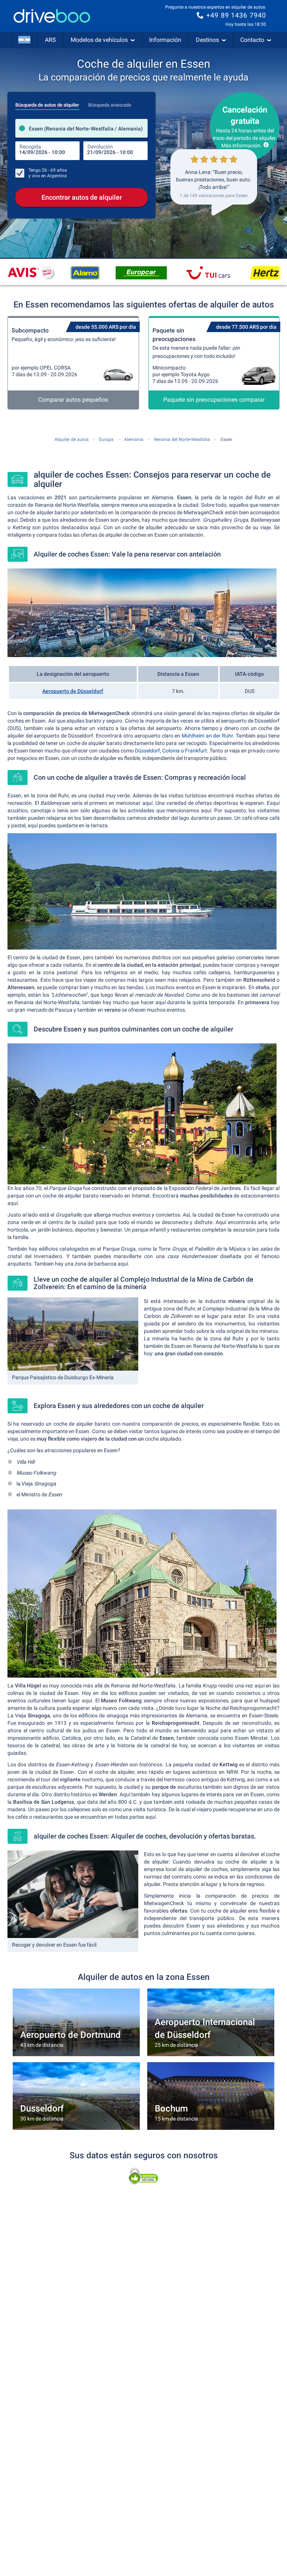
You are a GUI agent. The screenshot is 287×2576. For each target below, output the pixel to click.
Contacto (252, 40)
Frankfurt (196, 751)
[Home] (52, 16)
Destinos (207, 40)
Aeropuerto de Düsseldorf (73, 691)
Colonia (171, 751)
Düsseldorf (147, 751)
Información (165, 40)
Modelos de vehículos (99, 40)
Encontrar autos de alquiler (82, 197)
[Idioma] (24, 40)
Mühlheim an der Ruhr (207, 736)
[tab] (47, 103)
